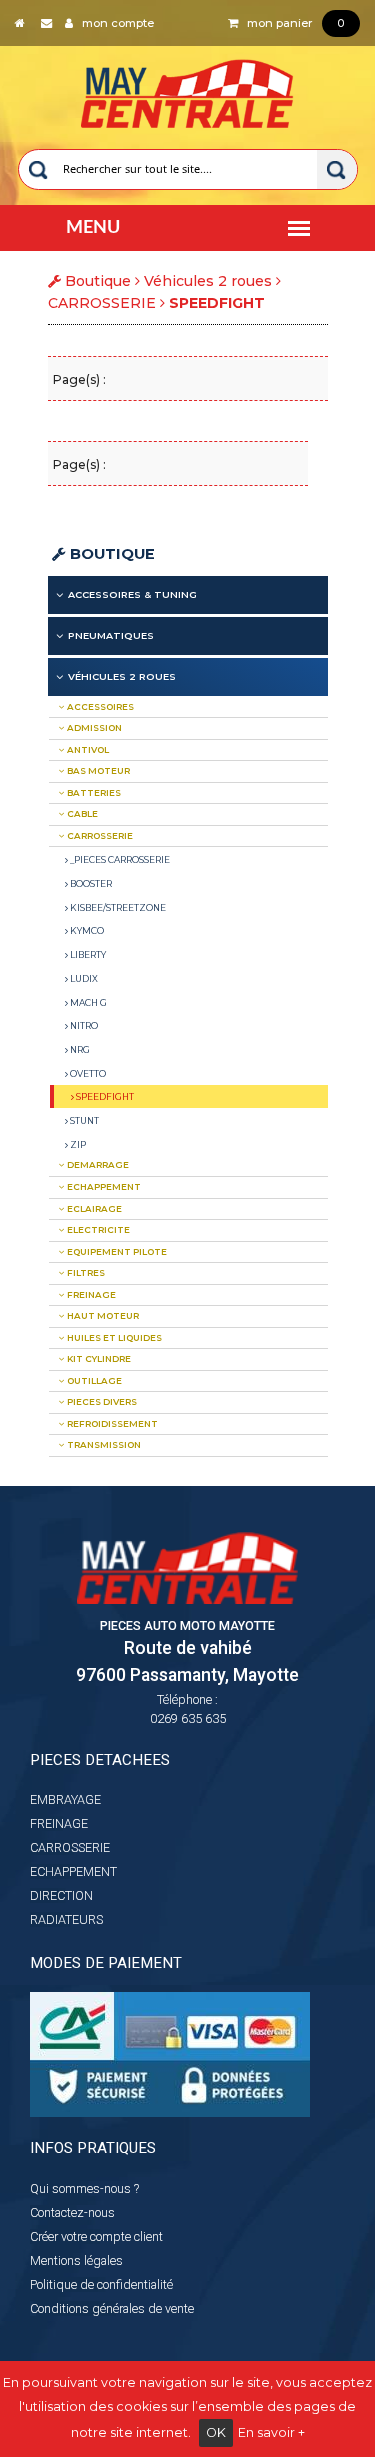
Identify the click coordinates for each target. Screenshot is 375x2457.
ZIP (77, 1144)
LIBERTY (87, 954)
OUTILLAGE (93, 1381)
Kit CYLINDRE (98, 1359)
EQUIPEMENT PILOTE (116, 1252)
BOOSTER (90, 883)
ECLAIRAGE (93, 1209)
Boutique (110, 554)
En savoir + (271, 2432)
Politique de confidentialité (101, 2284)
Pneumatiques (111, 635)
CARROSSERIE (102, 303)
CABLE (81, 814)
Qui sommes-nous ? (84, 2188)
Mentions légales (76, 2260)
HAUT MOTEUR (102, 1316)
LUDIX (83, 978)
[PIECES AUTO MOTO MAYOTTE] (187, 89)
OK (216, 2432)
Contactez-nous (72, 2212)
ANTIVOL (87, 750)
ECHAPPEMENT (103, 1187)
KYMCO (86, 930)
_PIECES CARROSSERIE (119, 859)
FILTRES (85, 1273)
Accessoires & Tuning (132, 594)
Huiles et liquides (113, 1338)
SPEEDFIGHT (104, 1096)
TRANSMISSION (103, 1445)
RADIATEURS (66, 1919)
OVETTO (87, 1073)
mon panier (291, 23)
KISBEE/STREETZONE (117, 907)
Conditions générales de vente (112, 2308)
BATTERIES (93, 793)
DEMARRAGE (97, 1165)
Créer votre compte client (96, 2236)
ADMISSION (93, 728)
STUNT (83, 1120)
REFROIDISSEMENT (111, 1424)
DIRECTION (61, 1895)
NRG (79, 1049)
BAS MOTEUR (97, 771)
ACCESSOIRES (99, 707)
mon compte (113, 23)
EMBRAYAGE (65, 1799)
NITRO (83, 1025)
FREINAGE (90, 1295)
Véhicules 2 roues (208, 281)
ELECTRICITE (97, 1230)
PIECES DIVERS (101, 1402)
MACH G (87, 1002)
